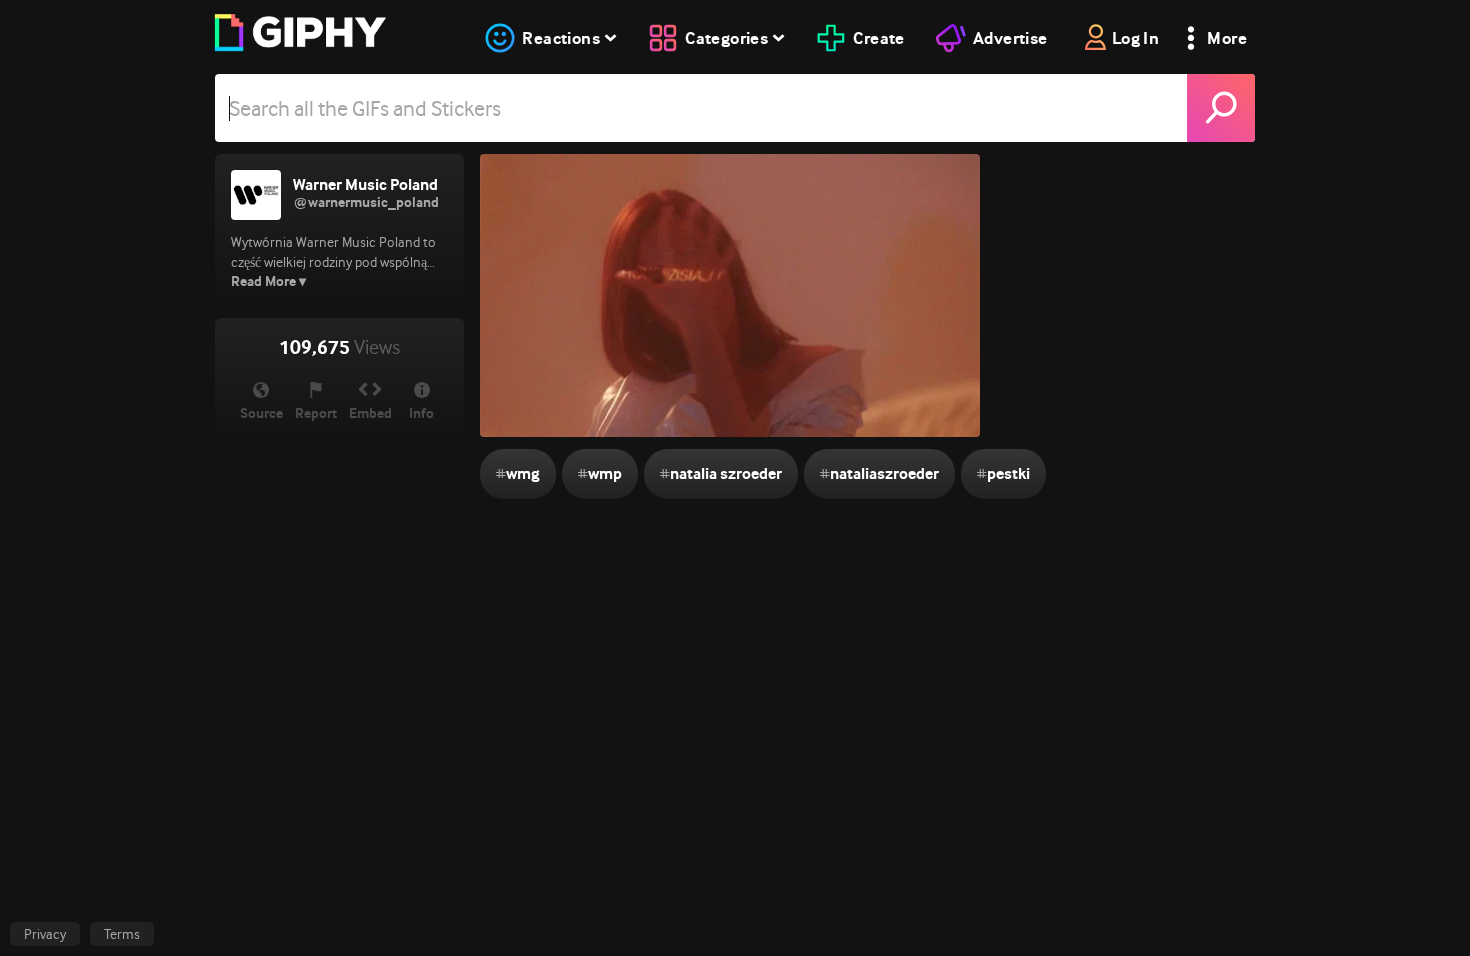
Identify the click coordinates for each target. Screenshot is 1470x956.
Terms (122, 934)
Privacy (45, 934)
